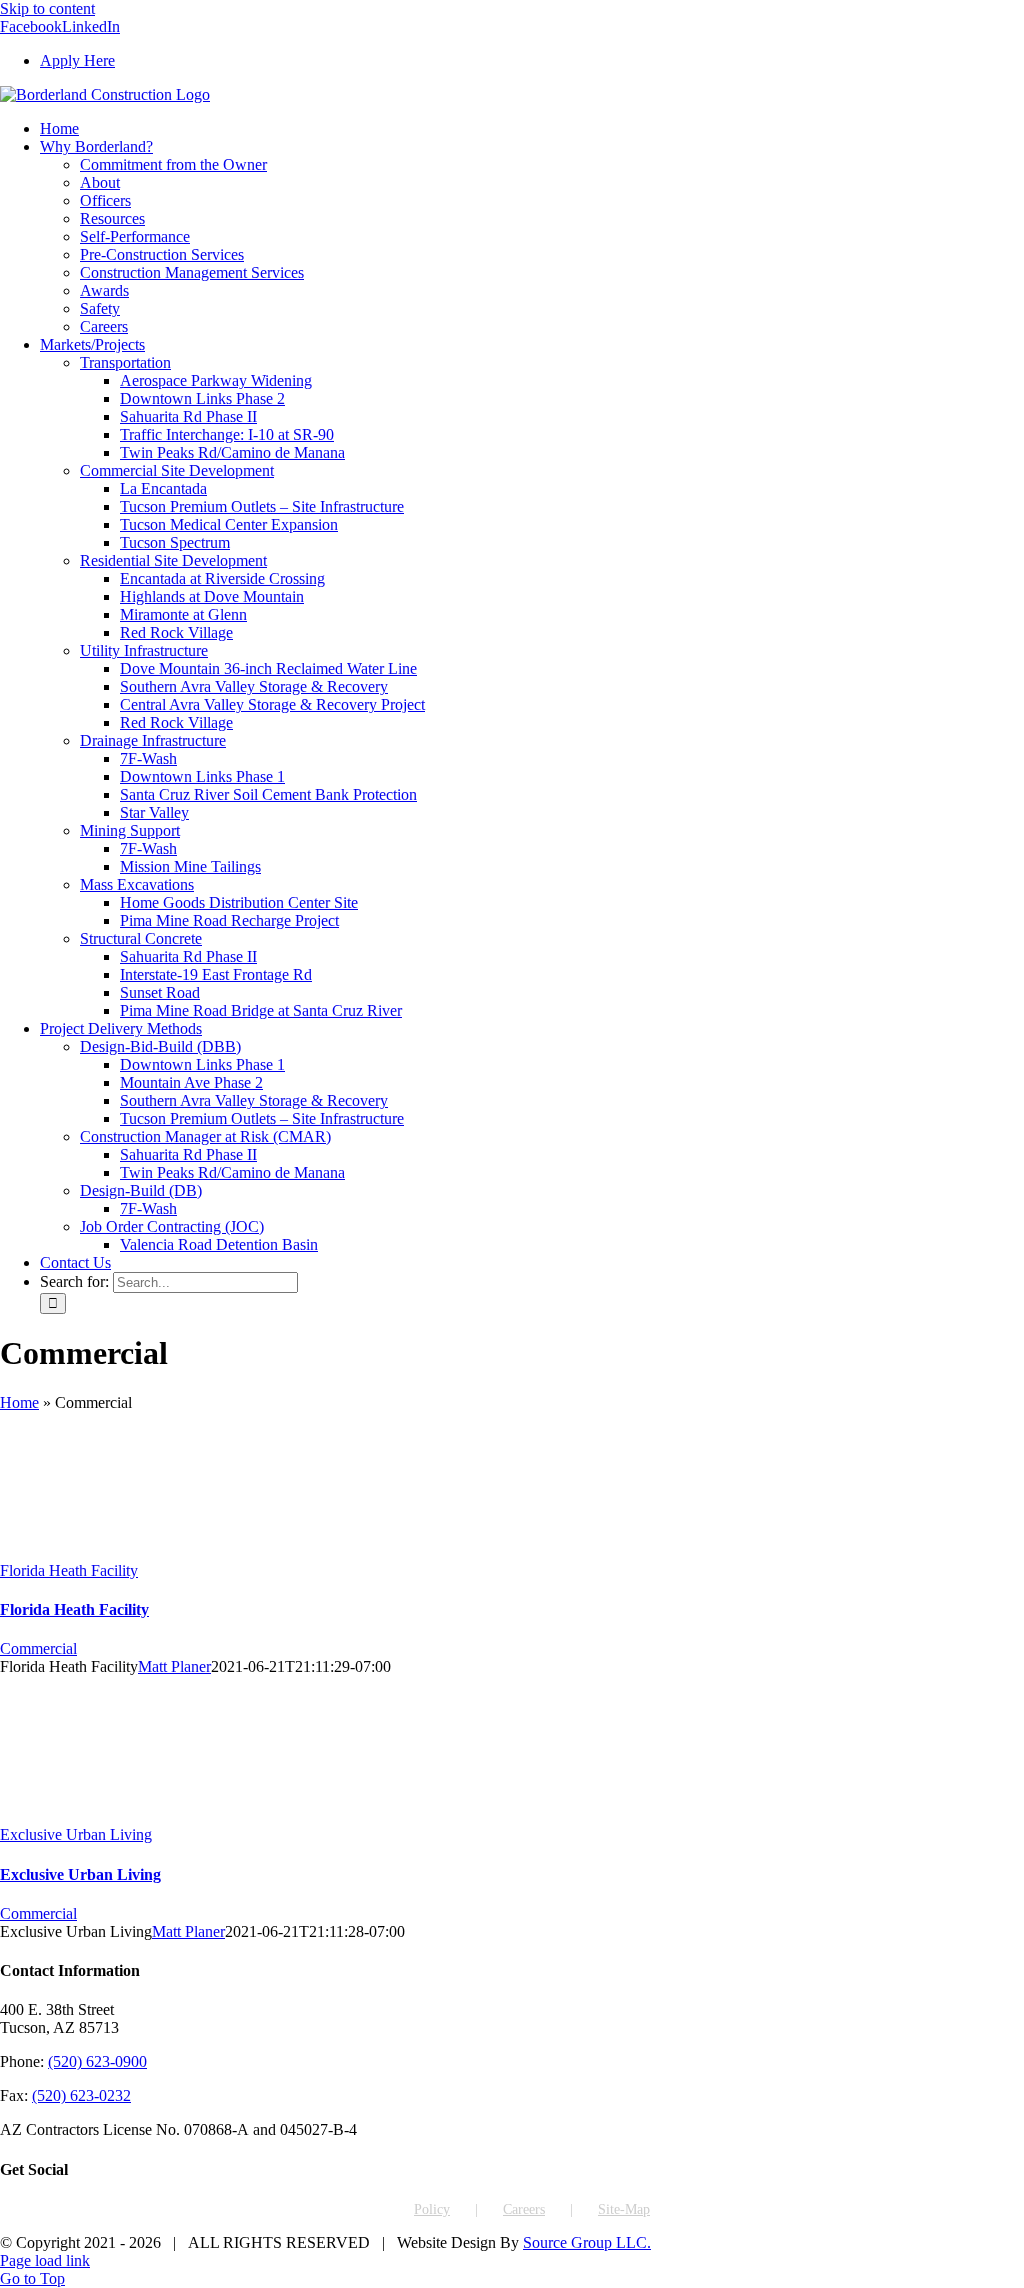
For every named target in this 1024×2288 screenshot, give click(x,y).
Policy (432, 2209)
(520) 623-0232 (81, 2095)
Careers (524, 2209)
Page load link (45, 2260)
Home (19, 1402)
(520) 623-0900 (97, 2061)
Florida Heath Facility (69, 1570)
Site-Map (624, 2209)
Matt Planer (174, 1666)
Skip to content (47, 8)
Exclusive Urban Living (76, 1834)
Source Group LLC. (587, 2242)
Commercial (38, 1648)
